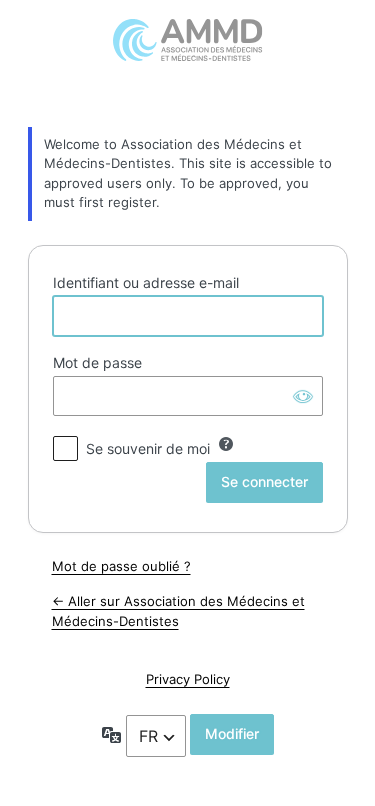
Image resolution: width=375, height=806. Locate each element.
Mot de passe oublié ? (121, 566)
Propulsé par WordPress (188, 61)
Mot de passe (97, 362)
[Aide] (226, 444)
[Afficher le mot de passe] (303, 396)
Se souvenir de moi (148, 448)
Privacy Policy (188, 679)
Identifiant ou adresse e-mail (146, 282)
